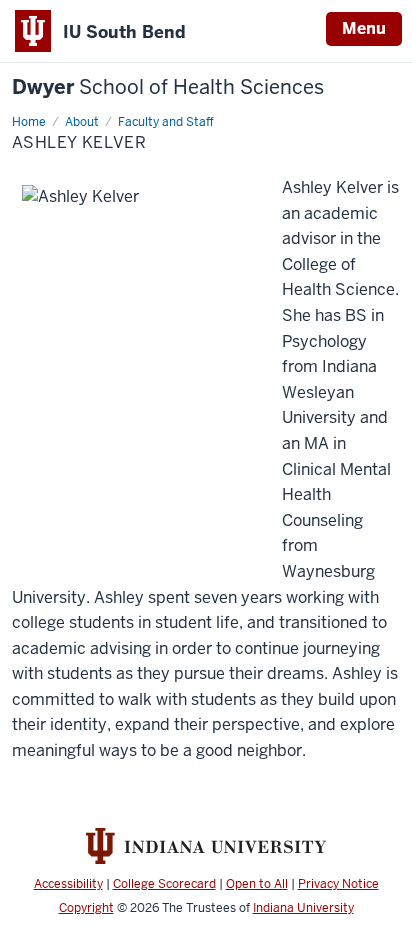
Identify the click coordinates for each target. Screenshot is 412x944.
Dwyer (168, 87)
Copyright (86, 908)
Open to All (257, 884)
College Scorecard (164, 884)
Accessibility (68, 884)
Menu (364, 28)
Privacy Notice (338, 884)
